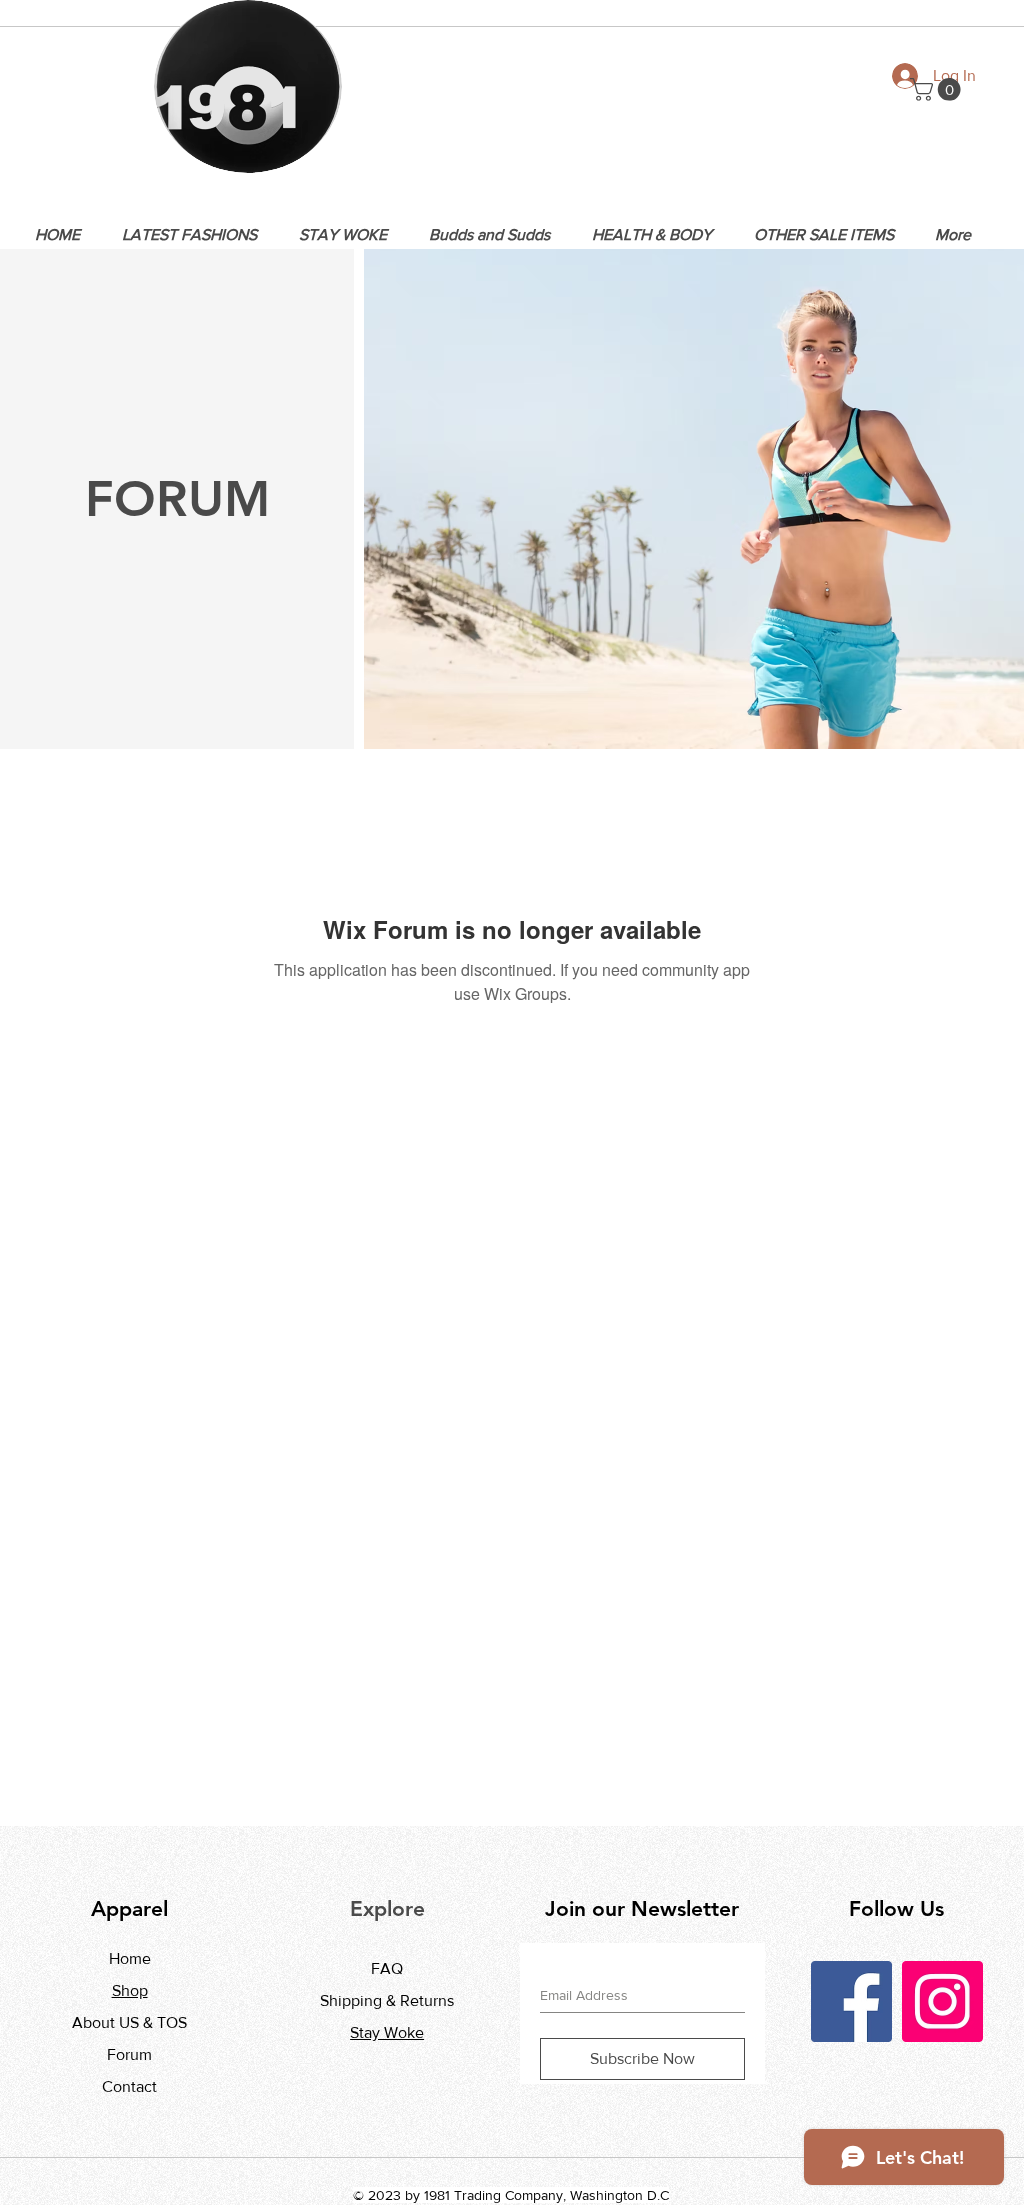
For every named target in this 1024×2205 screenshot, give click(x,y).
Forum (129, 2054)
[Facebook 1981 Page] (851, 2001)
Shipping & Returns (387, 2000)
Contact (129, 2086)
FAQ (387, 1968)
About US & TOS (129, 2022)
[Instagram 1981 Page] (942, 2001)
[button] (938, 89)
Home (130, 1958)
